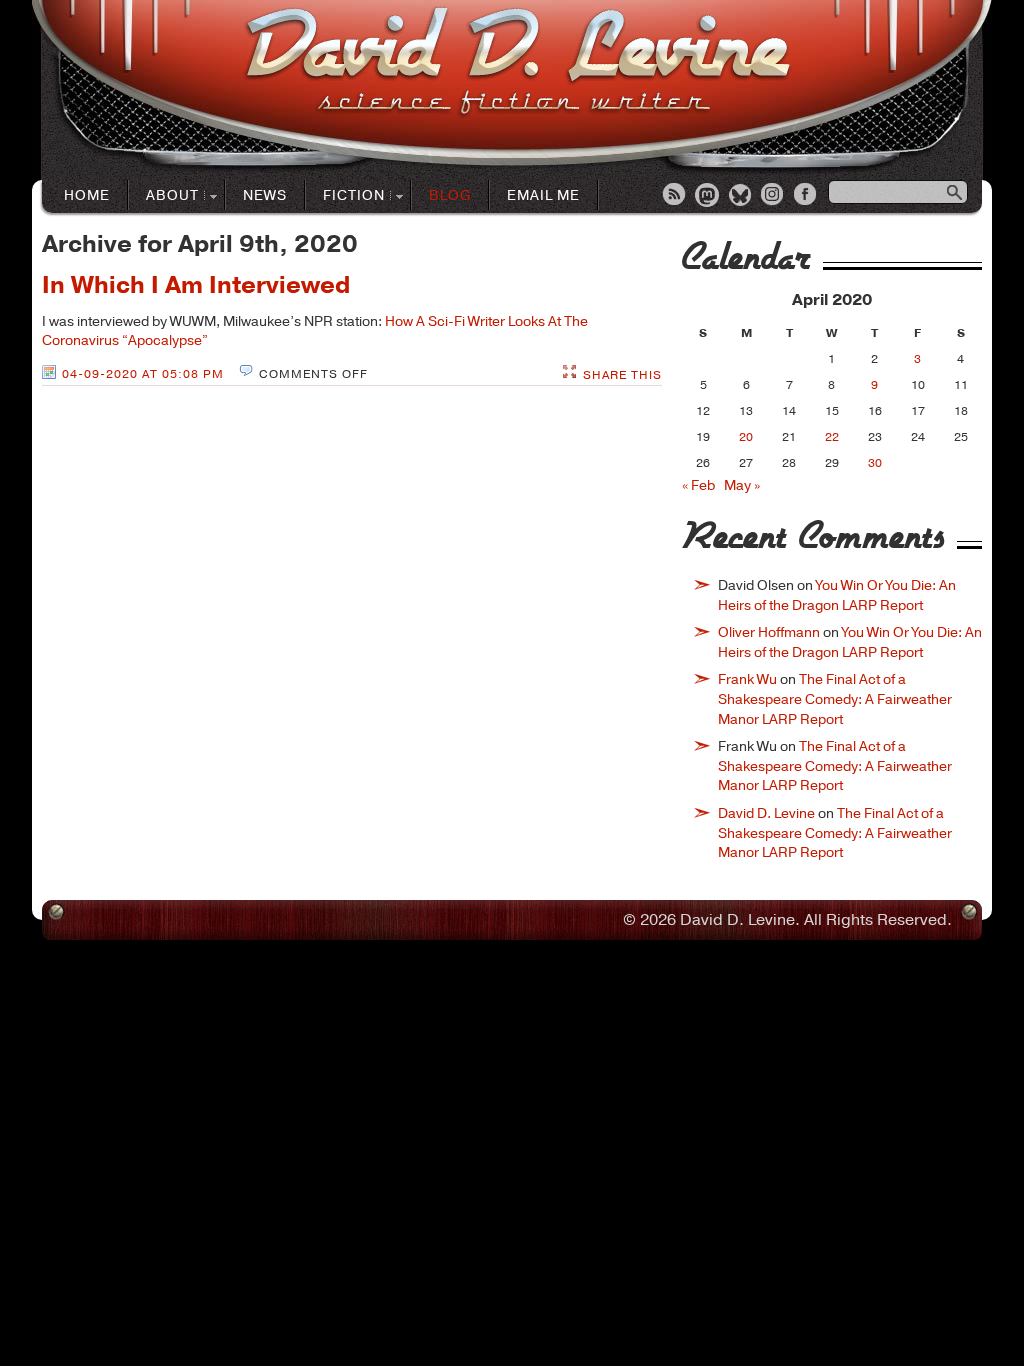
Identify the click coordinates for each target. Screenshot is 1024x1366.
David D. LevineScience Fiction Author (517, 62)
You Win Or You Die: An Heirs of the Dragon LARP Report (837, 595)
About (164, 196)
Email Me (543, 195)
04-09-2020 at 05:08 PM (143, 374)
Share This (622, 375)
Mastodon (708, 196)
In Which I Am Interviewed (196, 285)
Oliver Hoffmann (769, 632)
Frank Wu (747, 679)
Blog (450, 195)
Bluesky (741, 196)
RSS (675, 196)
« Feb (698, 485)
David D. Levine (766, 813)
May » (742, 485)
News (265, 195)
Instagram (774, 196)
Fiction (345, 196)
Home (87, 195)
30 (875, 463)
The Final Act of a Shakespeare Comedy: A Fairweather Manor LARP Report (835, 699)
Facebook (807, 196)
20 (746, 437)
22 (832, 437)
